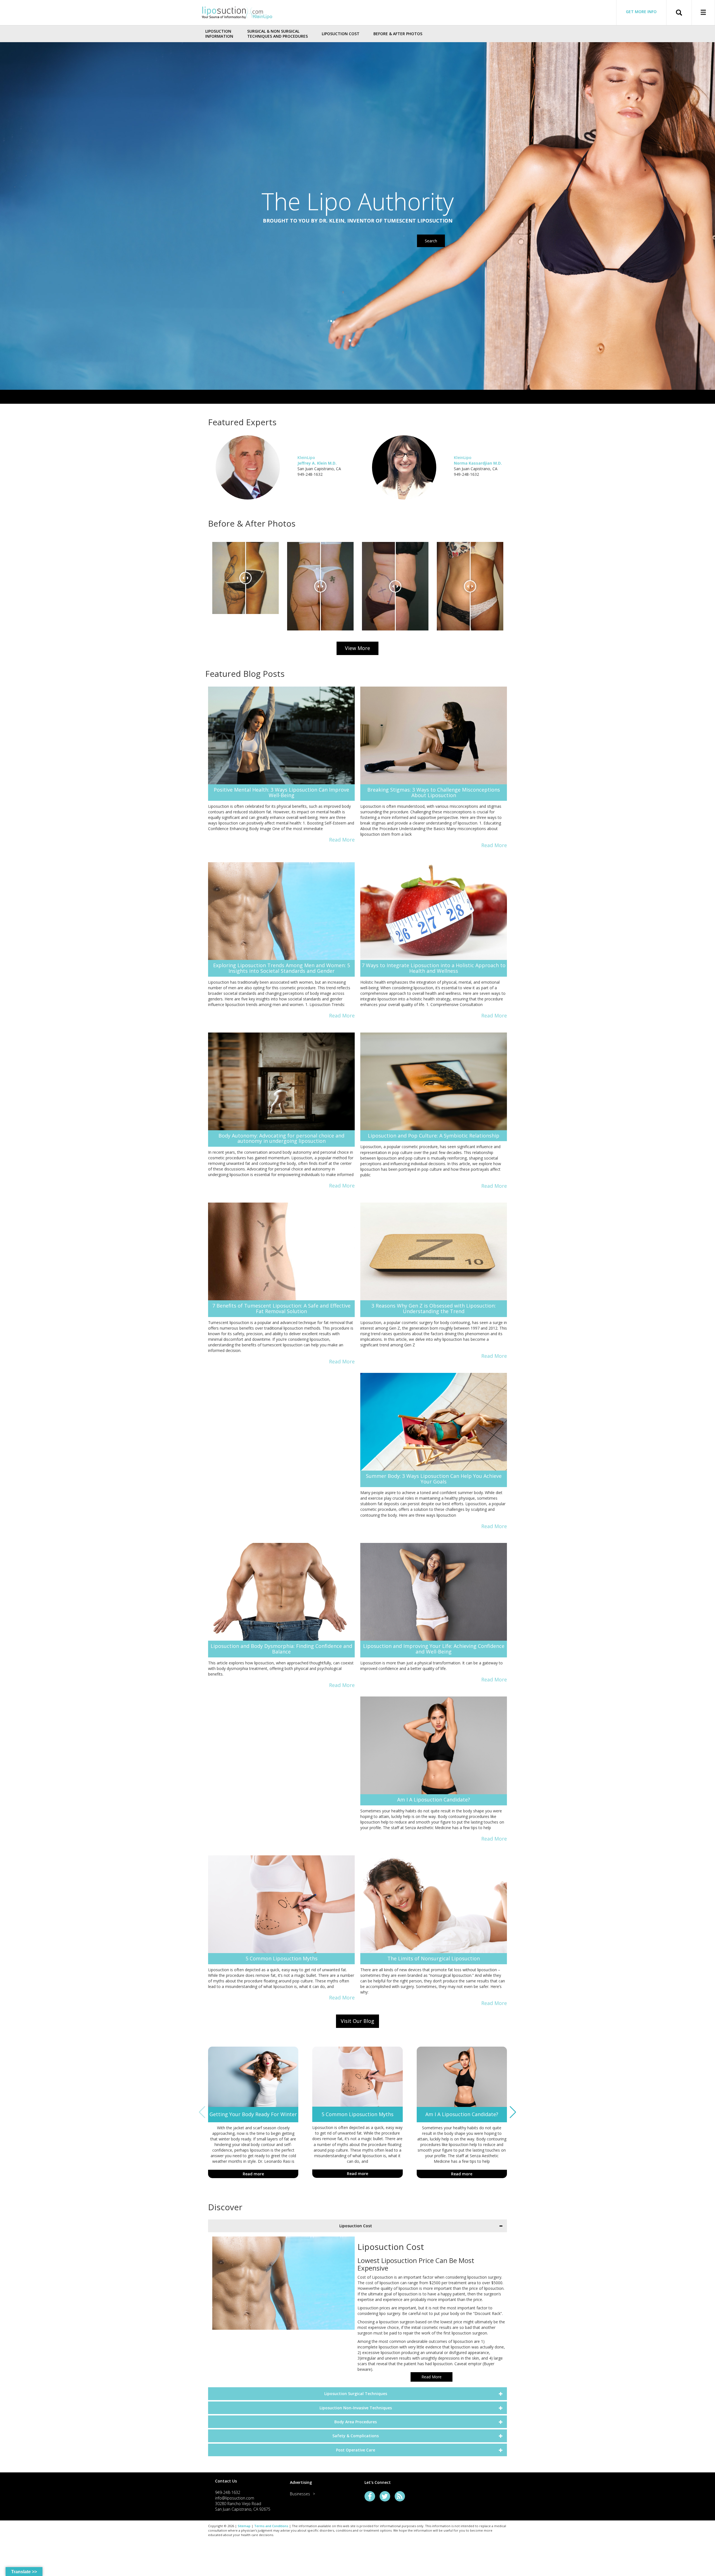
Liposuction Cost (341, 34)
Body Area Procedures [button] (356, 2422)
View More (357, 648)
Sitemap (244, 2526)
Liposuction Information (219, 34)
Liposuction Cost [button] (356, 2226)
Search (431, 241)
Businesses (300, 2494)
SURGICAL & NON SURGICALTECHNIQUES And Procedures (277, 34)
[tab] (357, 2226)
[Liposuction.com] (237, 12)
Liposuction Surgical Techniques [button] (356, 2394)
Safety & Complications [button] (356, 2436)
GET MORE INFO (641, 12)
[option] (246, 578)
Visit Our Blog (357, 2021)
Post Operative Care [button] (356, 2450)
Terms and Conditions (271, 2526)
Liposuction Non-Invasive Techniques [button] (356, 2408)
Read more (253, 2174)
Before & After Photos (398, 34)
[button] (513, 2112)
